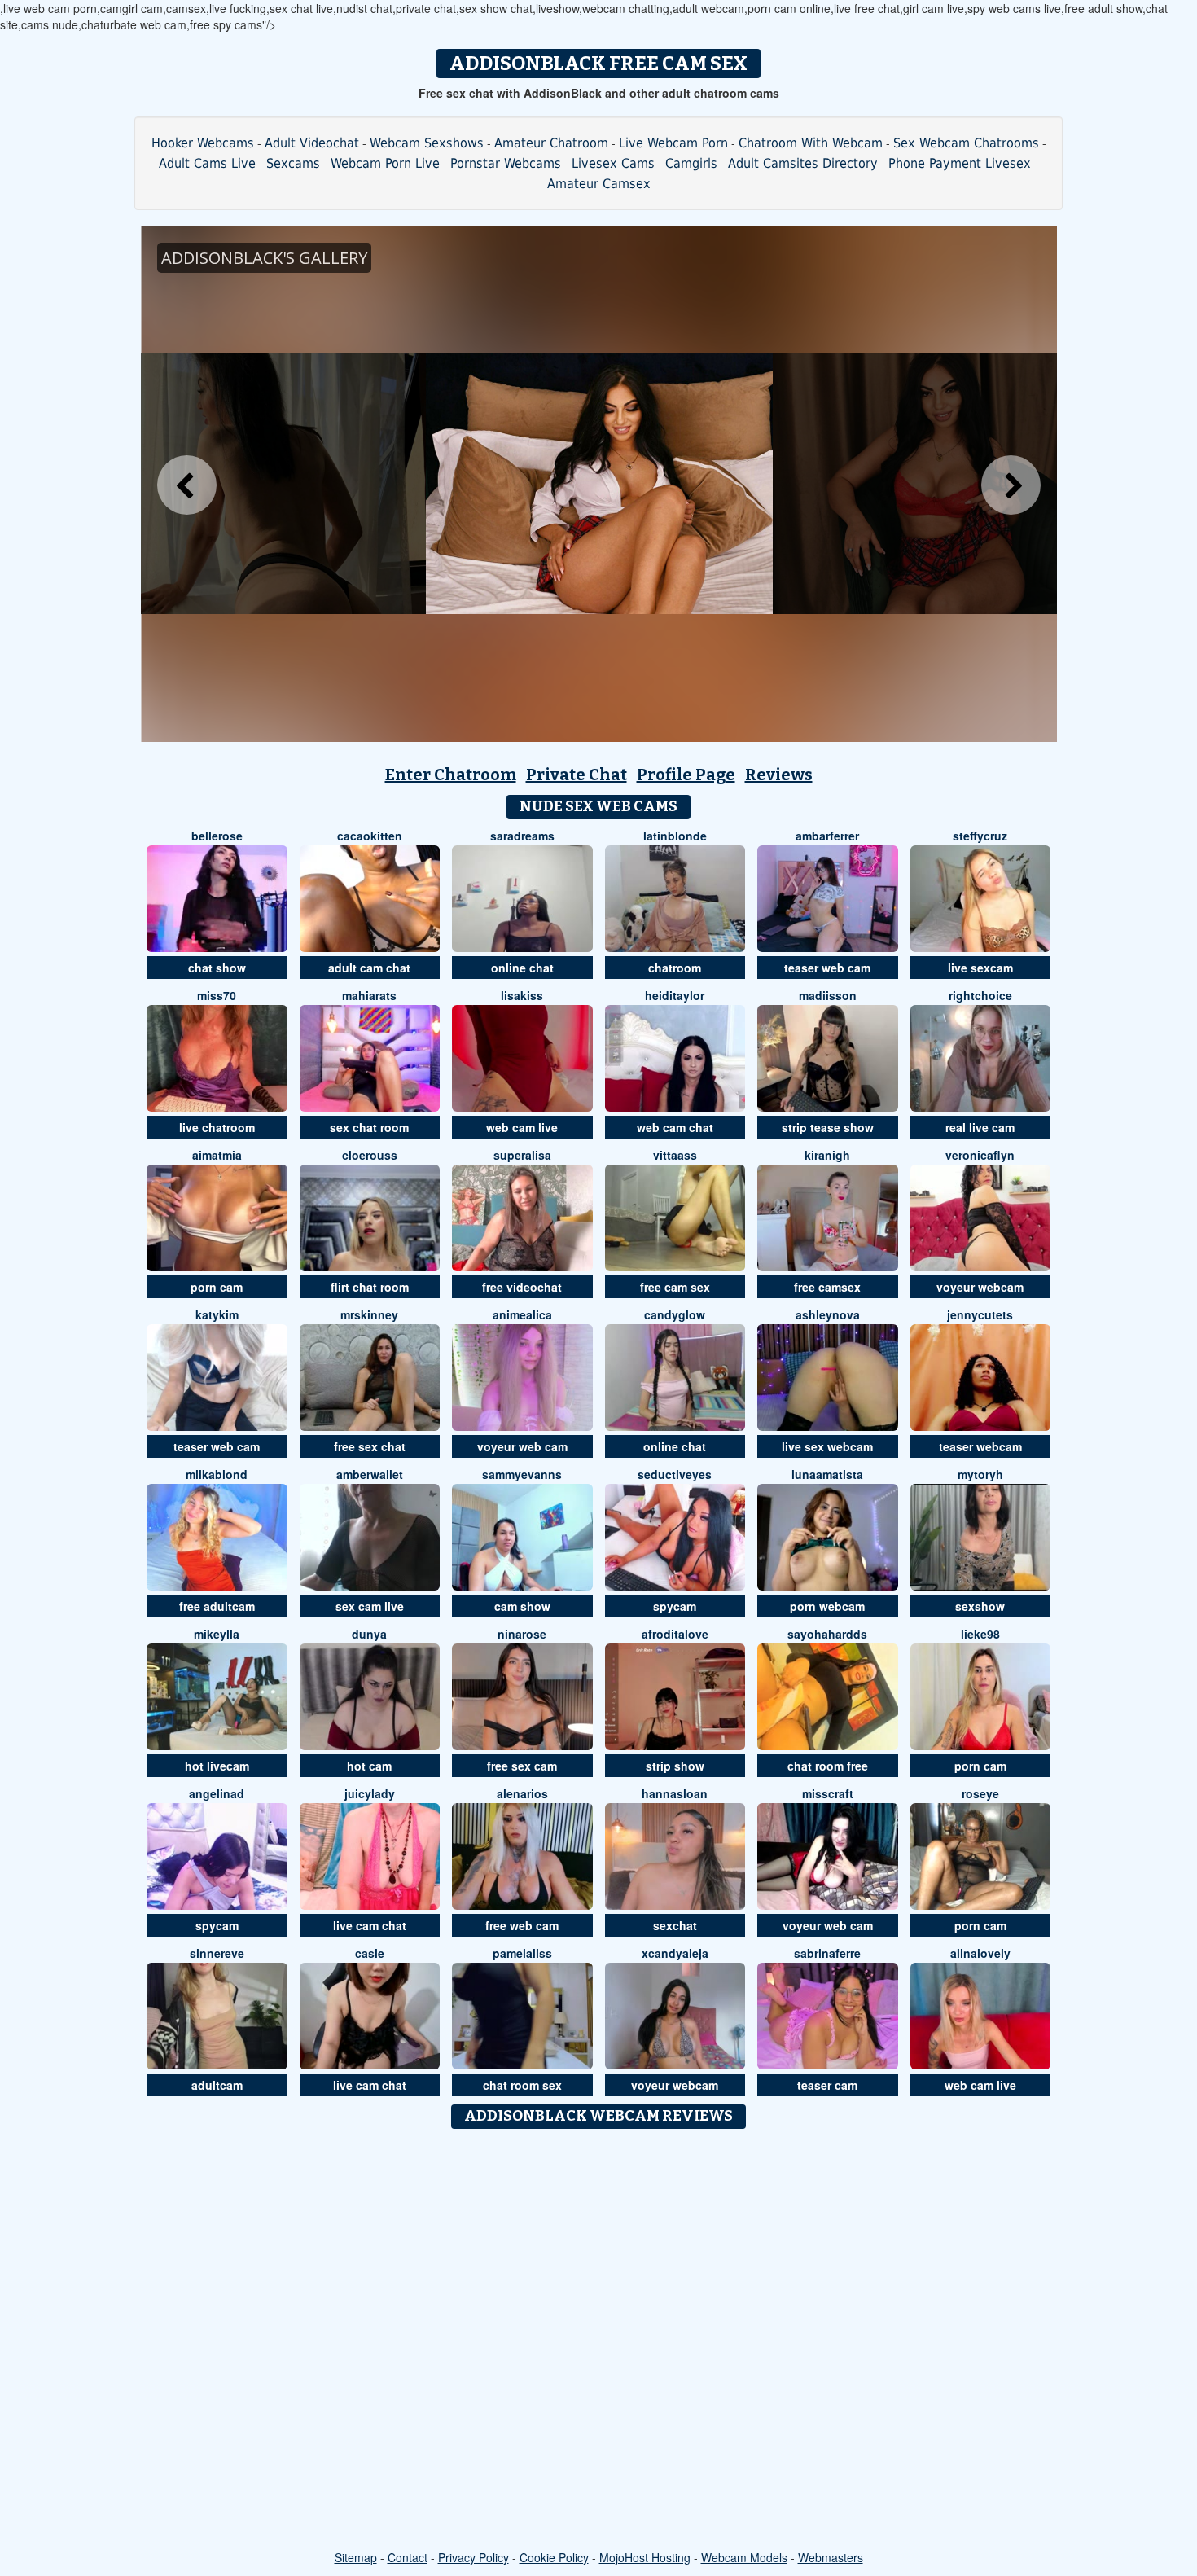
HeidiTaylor (675, 995)
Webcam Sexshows (427, 143)
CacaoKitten (370, 836)
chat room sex (522, 2085)
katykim (217, 1314)
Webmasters (831, 2557)
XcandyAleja (675, 1953)
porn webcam (827, 1606)
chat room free (828, 1766)
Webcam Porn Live (385, 163)
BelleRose (217, 836)
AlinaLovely (980, 1953)
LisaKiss (522, 995)
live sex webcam (827, 1446)
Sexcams (293, 163)
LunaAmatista (827, 1474)
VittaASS (675, 1155)
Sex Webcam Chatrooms (966, 143)
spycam (675, 1606)
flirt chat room (370, 1287)
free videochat (522, 1287)
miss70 (217, 995)
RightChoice (980, 995)
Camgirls (691, 163)
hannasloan (675, 1793)
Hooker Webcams (203, 143)
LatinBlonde (675, 836)
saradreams (522, 836)
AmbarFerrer (827, 836)
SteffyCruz (980, 836)
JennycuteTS (980, 1314)
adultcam (217, 2085)
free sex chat (370, 1446)
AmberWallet (370, 1474)
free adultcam (217, 1606)
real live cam (980, 1127)
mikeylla (217, 1634)
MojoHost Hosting (645, 2557)
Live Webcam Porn (673, 143)
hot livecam (217, 1766)
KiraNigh (827, 1155)
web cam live (522, 1127)
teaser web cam (827, 968)
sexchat (675, 1925)
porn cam (217, 1287)
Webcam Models (744, 2557)
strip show (675, 1766)
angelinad (217, 1793)
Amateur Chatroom (551, 143)
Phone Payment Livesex (960, 163)
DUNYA (369, 1634)
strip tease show (828, 1127)
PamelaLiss (522, 1953)
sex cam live (370, 1606)
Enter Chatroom (451, 775)
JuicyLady (370, 1793)
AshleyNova (828, 1314)
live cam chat (370, 1925)
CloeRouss (370, 1155)
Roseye (980, 1793)
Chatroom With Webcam (811, 143)
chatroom (675, 968)
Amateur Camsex (599, 184)
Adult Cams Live (207, 163)
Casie (370, 1953)
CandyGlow (675, 1314)
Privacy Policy (474, 2557)
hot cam (369, 1766)
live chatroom (217, 1127)
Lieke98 (980, 1634)
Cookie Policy (554, 2557)
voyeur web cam (522, 1446)
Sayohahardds (827, 1634)
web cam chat (675, 1127)
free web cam (522, 1925)
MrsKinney (369, 1314)
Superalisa (522, 1155)
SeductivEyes (675, 1474)
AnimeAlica (522, 1314)
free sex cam (522, 1766)
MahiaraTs (369, 995)
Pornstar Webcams (506, 163)
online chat (522, 968)
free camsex (827, 1287)
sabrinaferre (827, 1953)
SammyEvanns (522, 1474)
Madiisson (828, 995)
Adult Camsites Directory (803, 163)
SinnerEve (217, 1953)
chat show (217, 968)
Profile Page (686, 775)
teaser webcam (980, 1446)
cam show (522, 1606)
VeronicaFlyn (980, 1155)
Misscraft (828, 1793)
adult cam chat (369, 968)
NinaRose (522, 1634)
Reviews (779, 775)
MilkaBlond (217, 1474)
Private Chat (577, 775)
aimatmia (217, 1155)
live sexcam (980, 968)
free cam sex (675, 1287)
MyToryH (980, 1474)
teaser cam (827, 2085)
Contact (408, 2557)
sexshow (980, 1606)
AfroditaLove (675, 1634)
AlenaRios (522, 1793)
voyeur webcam (980, 1287)
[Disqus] (599, 2341)
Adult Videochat (312, 143)
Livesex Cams (613, 163)
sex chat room (369, 1127)
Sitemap (356, 2557)
